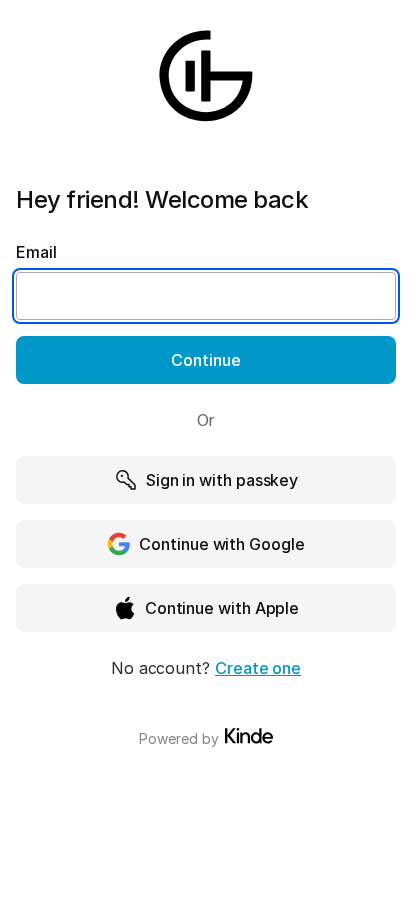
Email (36, 252)
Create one (258, 668)
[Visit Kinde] (249, 736)
